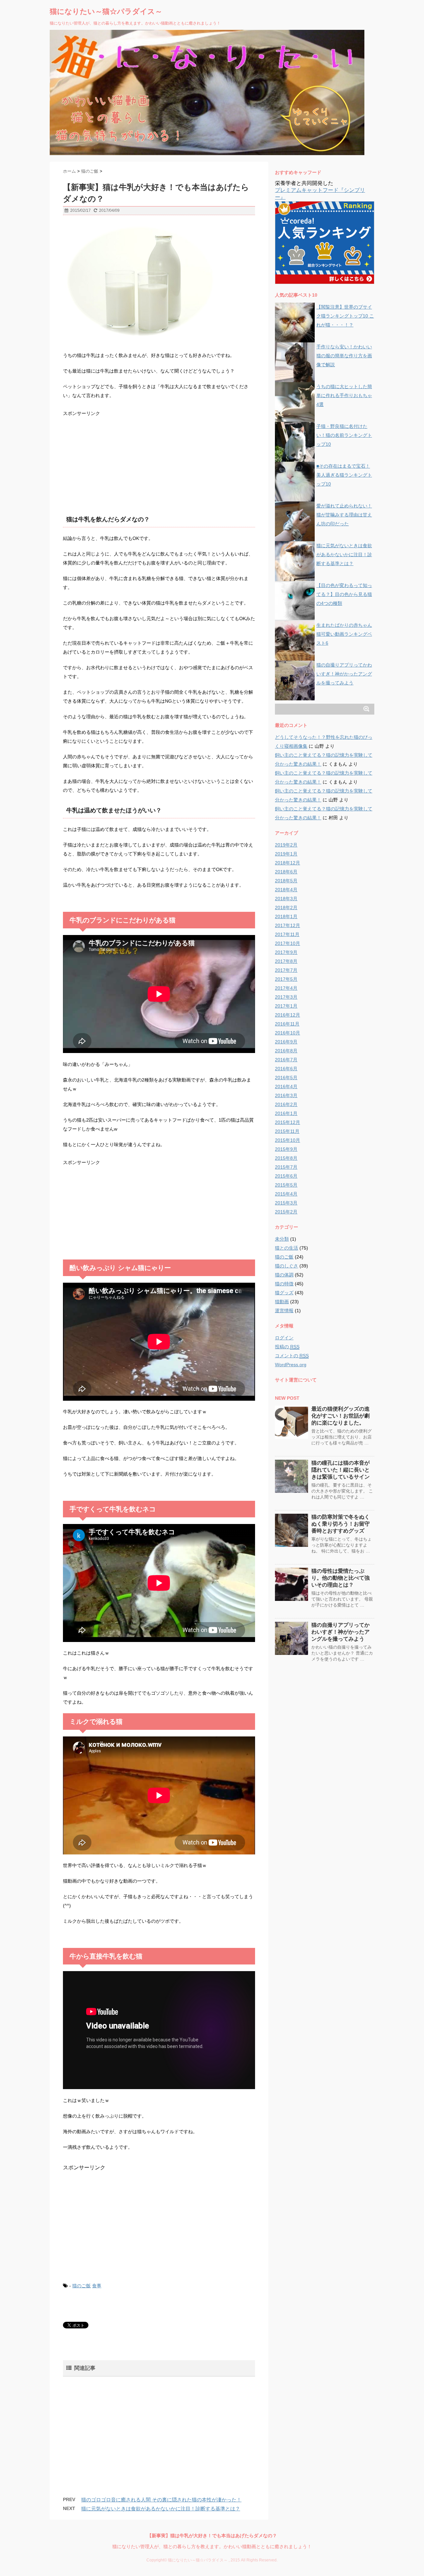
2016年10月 (288, 1033)
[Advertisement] (113, 459)
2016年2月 (286, 1104)
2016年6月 (286, 1069)
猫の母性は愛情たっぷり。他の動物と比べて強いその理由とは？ (341, 1578)
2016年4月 (286, 1086)
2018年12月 (288, 863)
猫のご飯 (81, 2286)
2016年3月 (286, 1095)
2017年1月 (286, 1006)
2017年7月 (286, 970)
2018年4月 (286, 890)
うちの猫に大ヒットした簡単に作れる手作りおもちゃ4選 (344, 395)
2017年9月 (286, 952)
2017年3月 (286, 997)
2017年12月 (288, 925)
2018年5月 (286, 881)
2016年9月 (286, 1042)
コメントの (292, 1356)
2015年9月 (286, 1149)
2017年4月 (286, 988)
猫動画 (282, 1302)
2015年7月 (286, 1167)
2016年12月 (288, 1015)
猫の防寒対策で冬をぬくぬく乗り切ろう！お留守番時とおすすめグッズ (341, 1524)
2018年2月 (286, 907)
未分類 (282, 1239)
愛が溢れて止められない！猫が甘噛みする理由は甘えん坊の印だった (344, 515)
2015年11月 (287, 1131)
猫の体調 (284, 1275)
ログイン (284, 1338)
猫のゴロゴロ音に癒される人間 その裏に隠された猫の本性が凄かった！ (161, 2500)
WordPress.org (291, 1365)
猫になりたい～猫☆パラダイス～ (106, 11)
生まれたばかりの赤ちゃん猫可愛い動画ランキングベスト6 (344, 634)
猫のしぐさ (287, 1266)
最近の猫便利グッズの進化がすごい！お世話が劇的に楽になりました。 (341, 1416)
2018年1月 (286, 916)
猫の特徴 (284, 1284)
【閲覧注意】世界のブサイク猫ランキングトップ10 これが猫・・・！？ (345, 316)
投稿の (287, 1347)
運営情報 (284, 1311)
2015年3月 (286, 1203)
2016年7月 (286, 1060)
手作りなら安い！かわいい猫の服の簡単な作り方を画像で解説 (344, 356)
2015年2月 (286, 1212)
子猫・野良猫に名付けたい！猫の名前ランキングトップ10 (344, 435)
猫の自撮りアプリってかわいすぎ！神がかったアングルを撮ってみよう (344, 674)
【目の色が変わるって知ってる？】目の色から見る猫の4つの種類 (344, 594)
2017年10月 (288, 943)
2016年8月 (286, 1051)
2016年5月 (286, 1078)
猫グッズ (284, 1293)
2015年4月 (286, 1194)
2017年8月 (286, 961)
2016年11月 (287, 1024)
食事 (97, 2286)
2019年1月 (286, 854)
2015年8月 (286, 1158)
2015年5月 (286, 1185)
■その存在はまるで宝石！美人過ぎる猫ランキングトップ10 (344, 475)
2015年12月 (288, 1122)
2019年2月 (286, 845)
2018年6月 (286, 872)
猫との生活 (287, 1248)
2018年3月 (286, 899)
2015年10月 (288, 1140)
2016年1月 (286, 1113)
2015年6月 (286, 1176)
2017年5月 (286, 979)
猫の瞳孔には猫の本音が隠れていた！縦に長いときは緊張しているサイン (341, 1470)
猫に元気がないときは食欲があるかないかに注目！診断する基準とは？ (161, 2509)
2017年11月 (287, 934)
